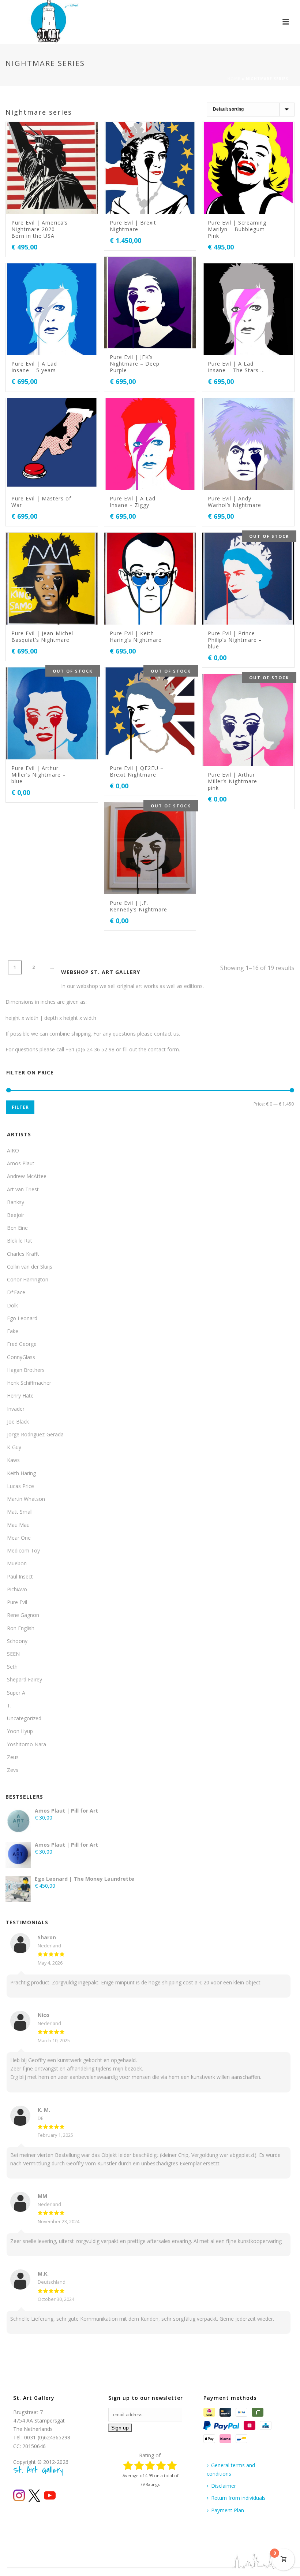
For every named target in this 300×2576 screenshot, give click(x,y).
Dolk (12, 1305)
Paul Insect (20, 1576)
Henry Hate (20, 1396)
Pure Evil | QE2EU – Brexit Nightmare (137, 771)
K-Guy (14, 1447)
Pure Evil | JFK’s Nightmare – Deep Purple (135, 364)
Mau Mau (18, 1525)
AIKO (13, 1150)
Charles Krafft (23, 1254)
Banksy (16, 1202)
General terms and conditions (231, 2469)
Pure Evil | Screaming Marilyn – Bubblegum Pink (237, 229)
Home (234, 79)
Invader (16, 1409)
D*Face (16, 1292)
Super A (16, 1693)
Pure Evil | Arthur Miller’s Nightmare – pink (235, 781)
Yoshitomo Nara (27, 1744)
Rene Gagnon (23, 1615)
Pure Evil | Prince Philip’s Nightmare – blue (235, 640)
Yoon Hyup (20, 1731)
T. (9, 1705)
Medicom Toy (23, 1550)
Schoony (17, 1641)
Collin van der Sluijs (30, 1267)
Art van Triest (23, 1189)
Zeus (13, 1757)
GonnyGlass (21, 1357)
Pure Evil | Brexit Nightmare (133, 226)
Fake (13, 1331)
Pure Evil (17, 1602)
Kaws (13, 1460)
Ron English (21, 1628)
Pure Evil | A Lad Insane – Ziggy (133, 502)
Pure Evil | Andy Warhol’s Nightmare (235, 502)
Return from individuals (238, 2498)
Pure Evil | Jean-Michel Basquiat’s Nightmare (42, 636)
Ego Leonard (22, 1318)
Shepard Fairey (25, 1679)
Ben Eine (17, 1228)
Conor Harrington (28, 1279)
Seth (12, 1667)
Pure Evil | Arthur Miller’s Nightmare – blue (39, 775)
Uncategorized (24, 1718)
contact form (163, 1049)
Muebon (17, 1563)
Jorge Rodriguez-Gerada (35, 1434)
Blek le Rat (20, 1241)
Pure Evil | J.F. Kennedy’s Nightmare (138, 906)
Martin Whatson (26, 1499)
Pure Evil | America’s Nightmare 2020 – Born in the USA (40, 229)
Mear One (19, 1538)
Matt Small (20, 1512)
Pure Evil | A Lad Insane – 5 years (34, 367)
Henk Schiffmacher (29, 1383)
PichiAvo (17, 1589)
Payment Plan (228, 2510)
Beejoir (16, 1215)
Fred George (22, 1344)
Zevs (13, 1770)
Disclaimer (224, 2486)
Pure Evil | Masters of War (41, 502)
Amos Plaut (21, 1163)
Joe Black (18, 1422)
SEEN (13, 1654)
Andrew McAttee (27, 1176)
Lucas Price (20, 1486)
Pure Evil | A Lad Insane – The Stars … (236, 367)
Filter (20, 1107)
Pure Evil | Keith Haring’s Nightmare (136, 636)
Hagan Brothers (26, 1370)
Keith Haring (21, 1473)
